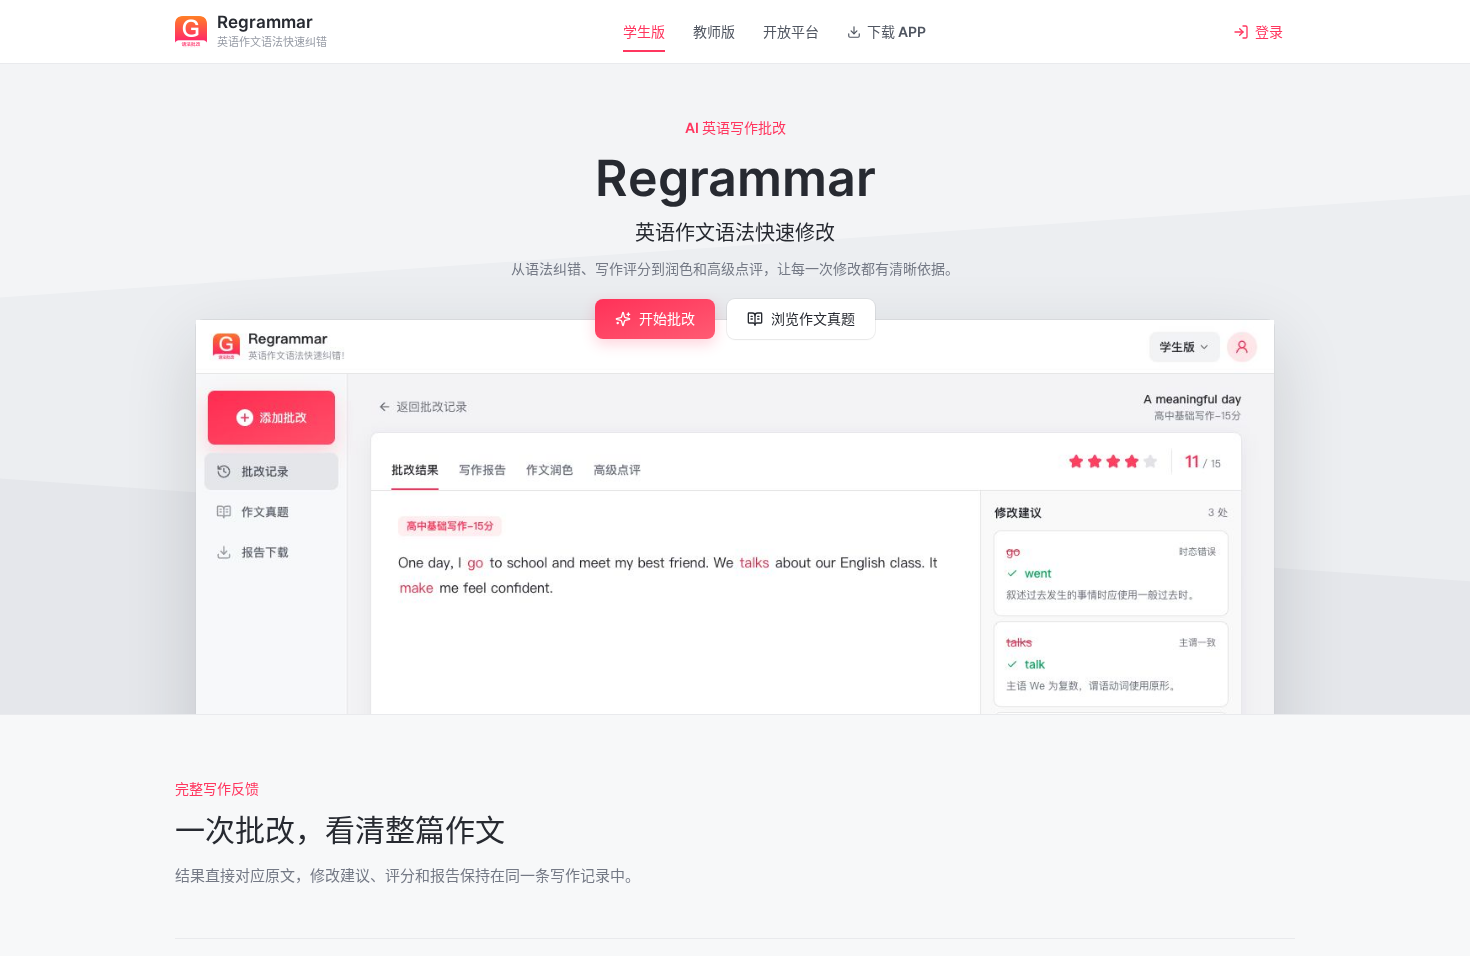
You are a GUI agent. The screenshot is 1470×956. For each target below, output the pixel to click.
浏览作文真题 (813, 318)
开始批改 (667, 318)
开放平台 (791, 31)
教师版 (714, 31)
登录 (1269, 31)
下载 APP (896, 31)
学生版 (644, 31)
